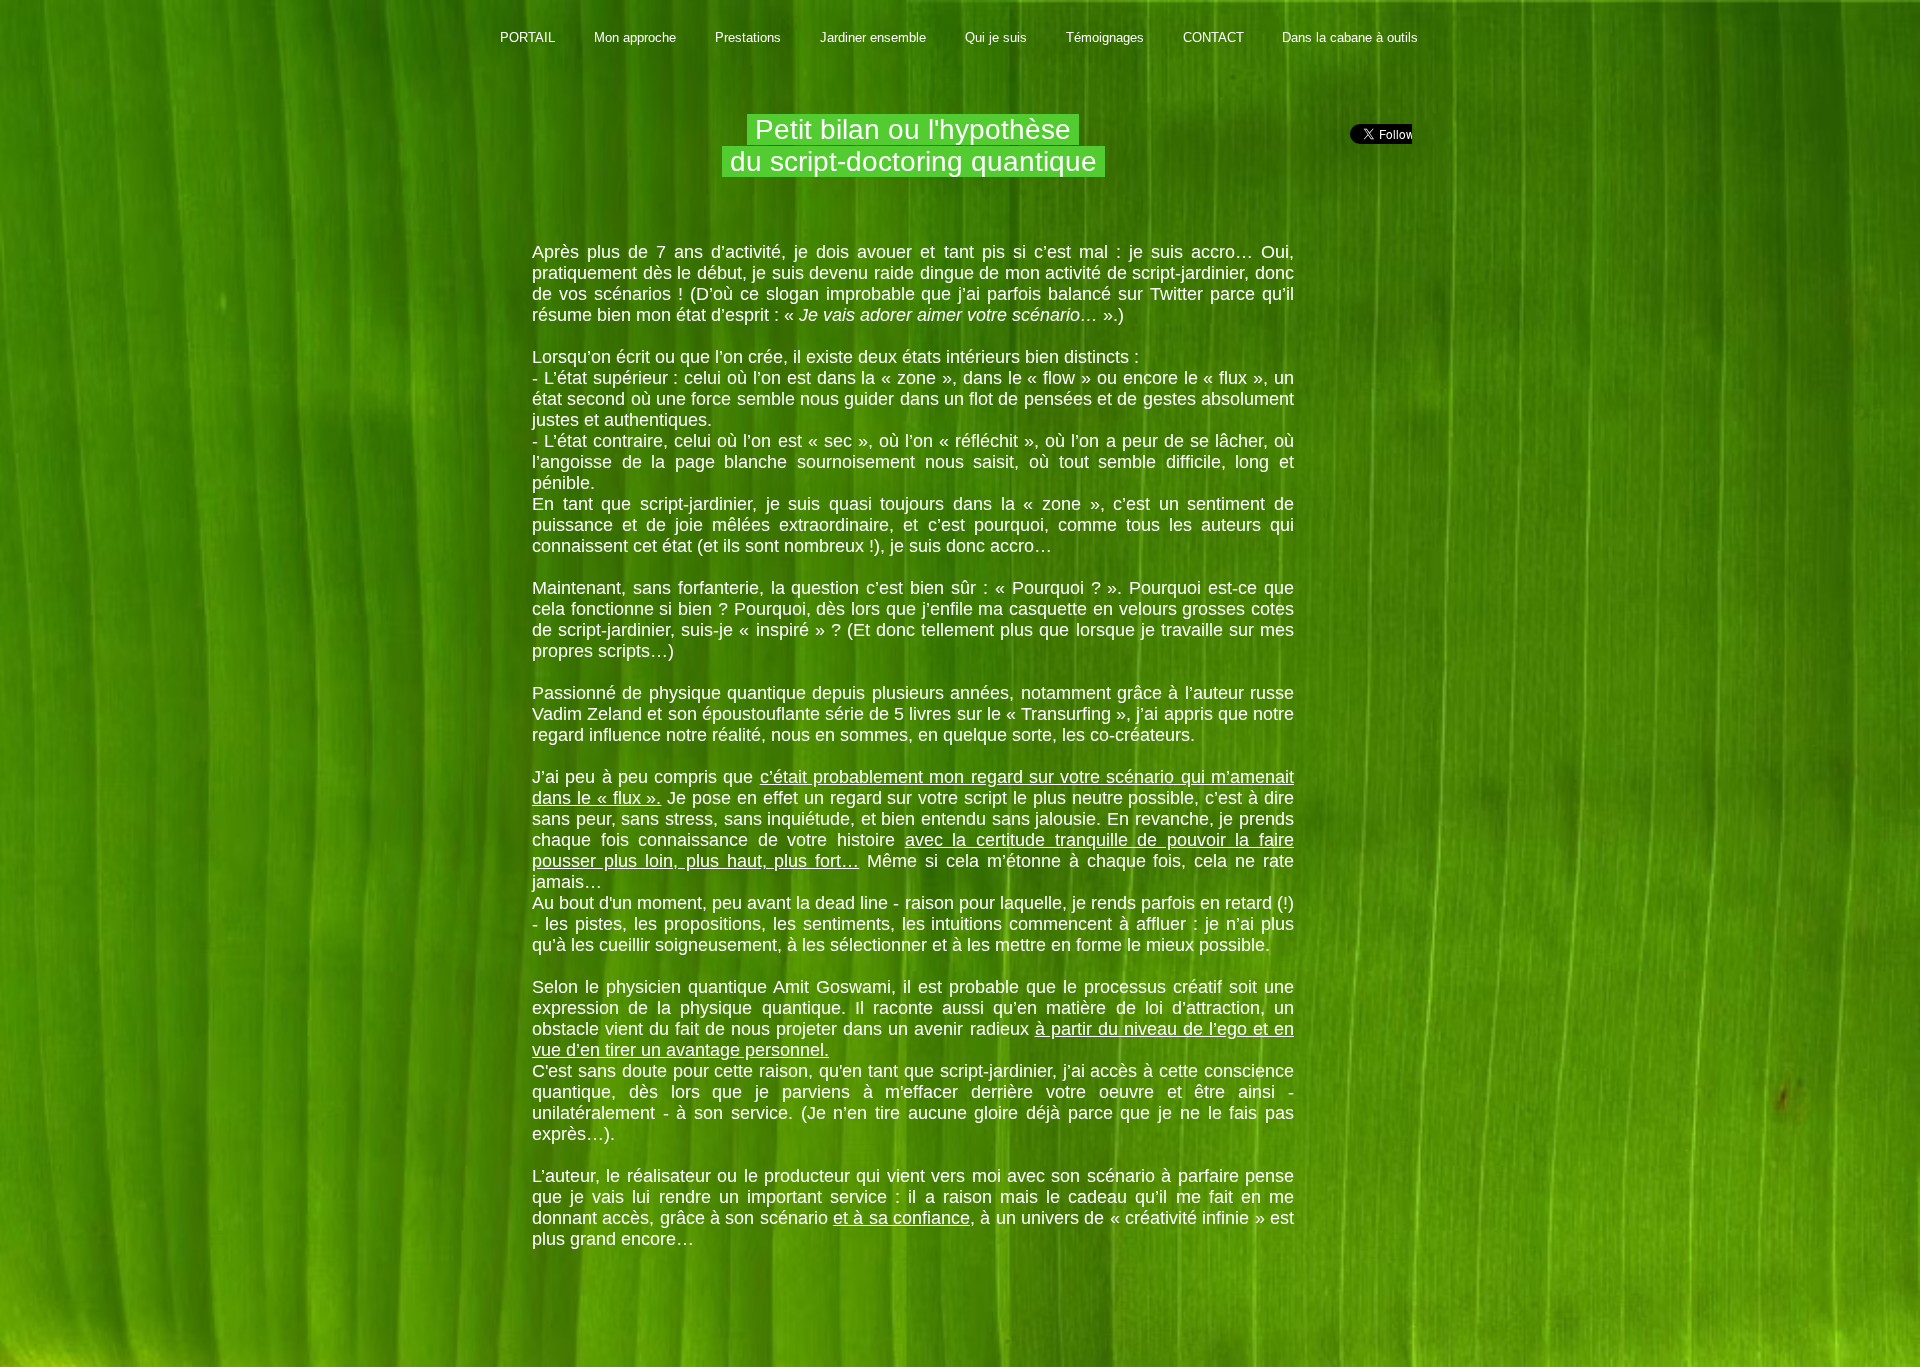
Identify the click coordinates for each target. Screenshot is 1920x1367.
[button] (634, 37)
